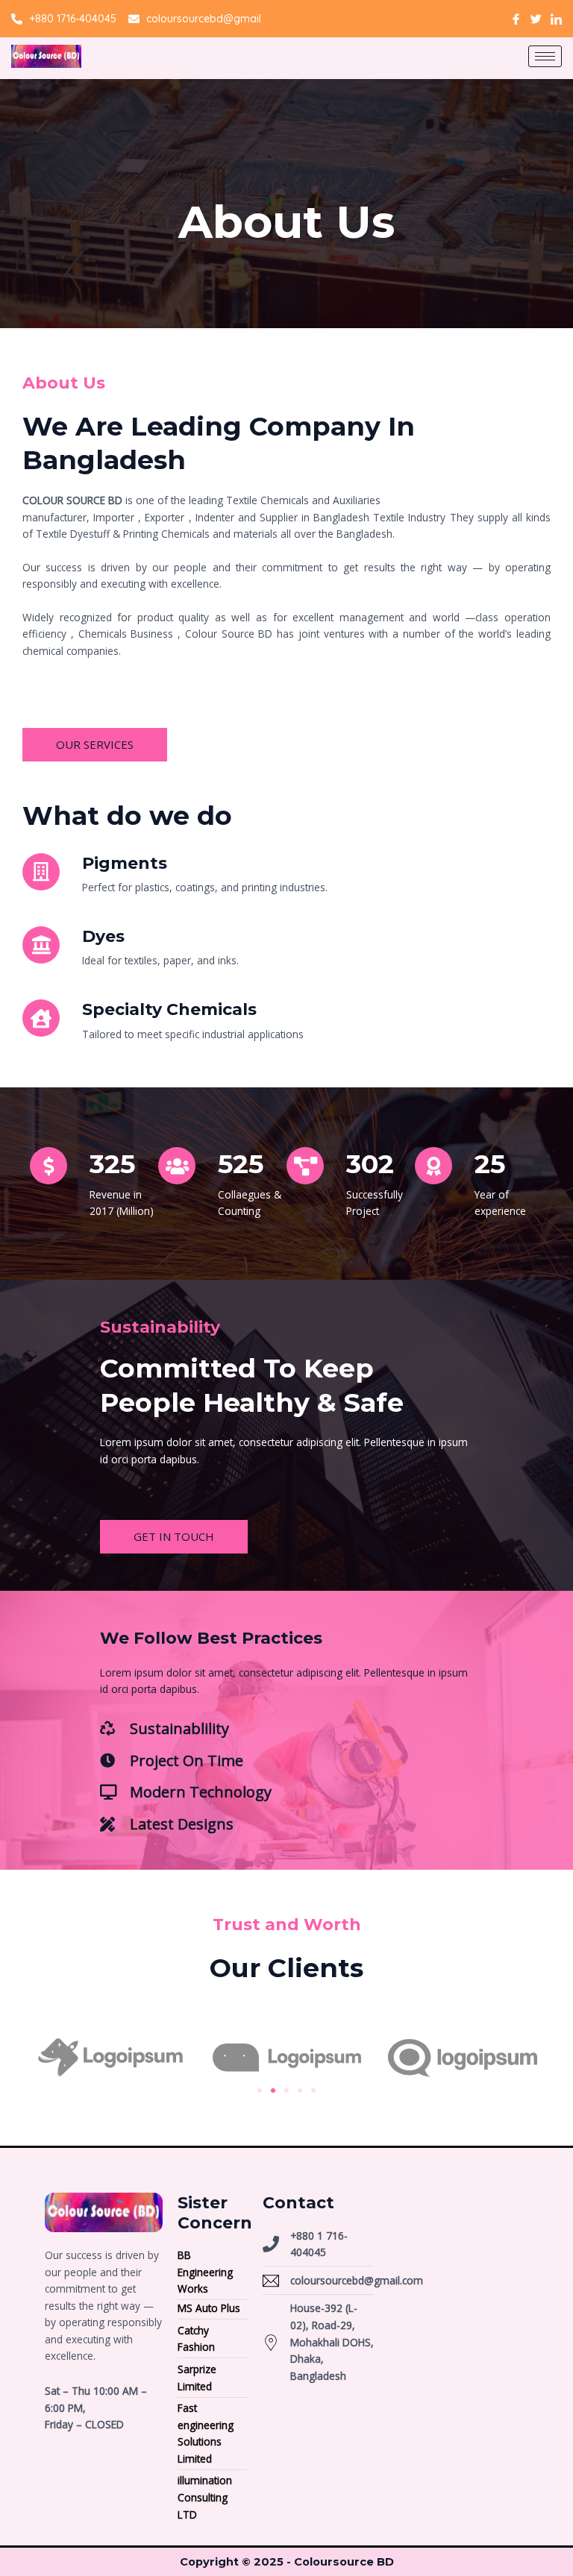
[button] (260, 2090)
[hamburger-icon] (545, 56)
